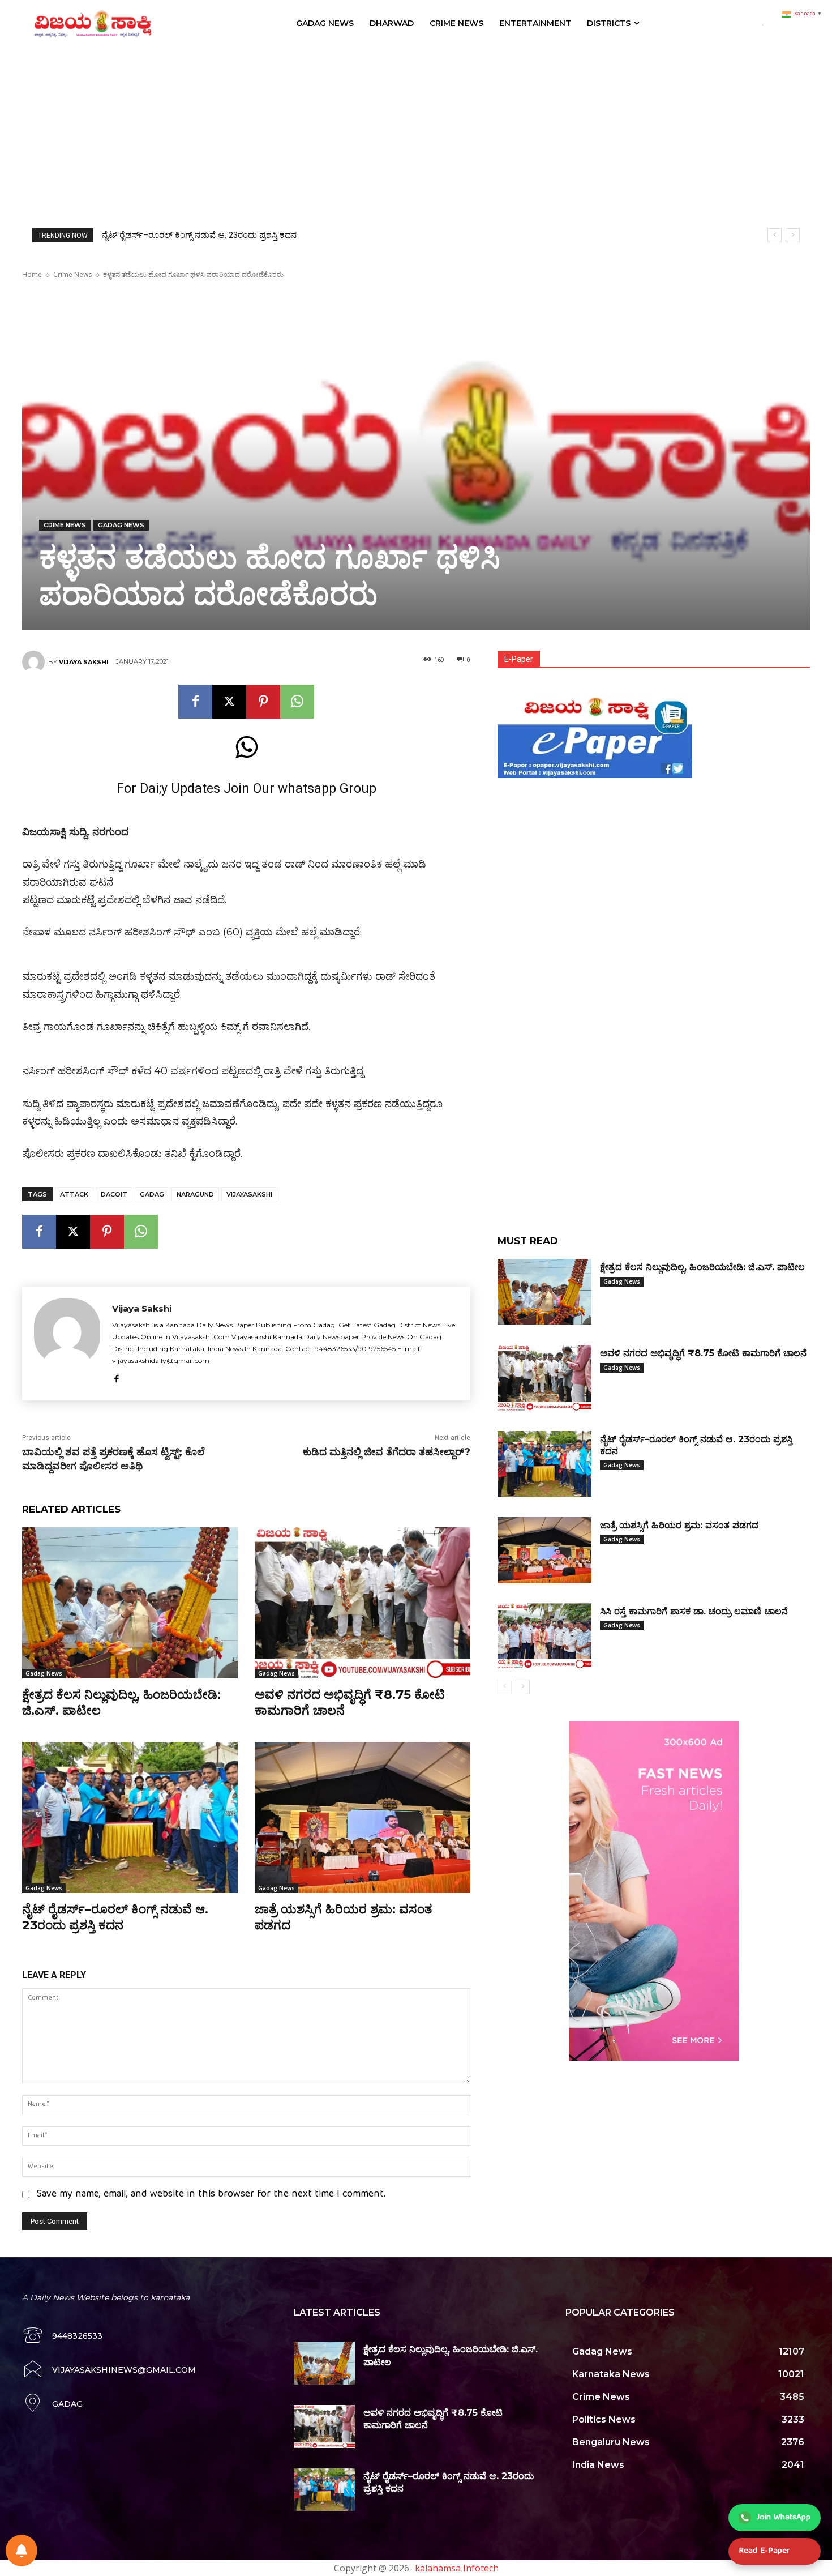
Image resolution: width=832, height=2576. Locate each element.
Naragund (195, 1194)
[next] (793, 235)
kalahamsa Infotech (457, 2568)
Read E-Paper (764, 2551)
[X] (229, 702)
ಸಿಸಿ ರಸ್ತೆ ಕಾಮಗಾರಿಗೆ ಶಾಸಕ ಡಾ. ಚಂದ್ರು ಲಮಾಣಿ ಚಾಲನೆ (694, 1611)
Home (32, 274)
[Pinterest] (263, 702)
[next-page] (523, 1687)
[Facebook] (195, 702)
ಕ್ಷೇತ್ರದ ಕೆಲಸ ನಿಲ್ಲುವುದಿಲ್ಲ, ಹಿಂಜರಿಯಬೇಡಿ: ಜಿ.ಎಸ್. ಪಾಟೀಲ (702, 1267)
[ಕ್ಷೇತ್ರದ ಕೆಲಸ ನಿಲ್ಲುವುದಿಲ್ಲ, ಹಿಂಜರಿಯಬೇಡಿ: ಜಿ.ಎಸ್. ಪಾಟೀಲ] (130, 1603)
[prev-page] (505, 1687)
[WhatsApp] (297, 702)
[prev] (775, 235)
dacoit (114, 1194)
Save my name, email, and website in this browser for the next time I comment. (211, 2195)
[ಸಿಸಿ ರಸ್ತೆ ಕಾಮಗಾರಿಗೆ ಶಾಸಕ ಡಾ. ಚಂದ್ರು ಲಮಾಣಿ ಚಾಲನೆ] (544, 1636)
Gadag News (121, 525)
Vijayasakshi (249, 1194)
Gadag (152, 1194)
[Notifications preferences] (22, 2551)
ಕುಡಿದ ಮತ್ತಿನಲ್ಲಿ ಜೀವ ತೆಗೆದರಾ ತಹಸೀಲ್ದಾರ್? (387, 1452)
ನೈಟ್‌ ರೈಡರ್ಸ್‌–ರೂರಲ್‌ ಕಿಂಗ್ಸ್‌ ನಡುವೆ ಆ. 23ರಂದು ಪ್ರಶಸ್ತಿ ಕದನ (115, 1917)
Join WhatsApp (784, 2518)
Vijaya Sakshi (84, 662)
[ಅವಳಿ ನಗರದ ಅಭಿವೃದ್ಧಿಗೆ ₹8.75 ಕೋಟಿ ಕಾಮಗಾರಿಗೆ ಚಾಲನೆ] (363, 1603)
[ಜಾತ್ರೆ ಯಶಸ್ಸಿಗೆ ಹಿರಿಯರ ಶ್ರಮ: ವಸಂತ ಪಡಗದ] (363, 1817)
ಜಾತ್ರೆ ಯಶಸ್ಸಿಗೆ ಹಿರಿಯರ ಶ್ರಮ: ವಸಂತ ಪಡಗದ (175, 235)
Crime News (72, 274)
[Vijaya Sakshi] (35, 662)
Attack (74, 1194)
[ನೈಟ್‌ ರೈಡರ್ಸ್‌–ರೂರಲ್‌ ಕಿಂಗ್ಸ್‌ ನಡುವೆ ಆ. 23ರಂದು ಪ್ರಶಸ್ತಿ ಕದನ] (130, 1817)
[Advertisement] (416, 132)
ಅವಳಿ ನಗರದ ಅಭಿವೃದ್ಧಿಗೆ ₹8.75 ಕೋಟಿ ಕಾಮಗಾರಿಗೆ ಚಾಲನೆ (703, 1353)
